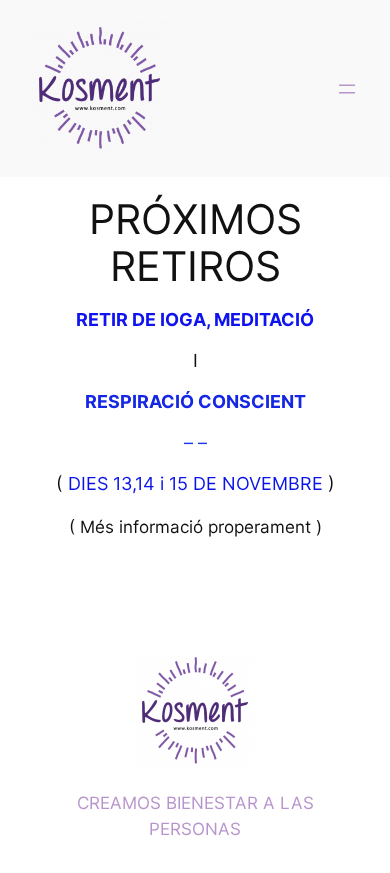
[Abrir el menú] (347, 89)
